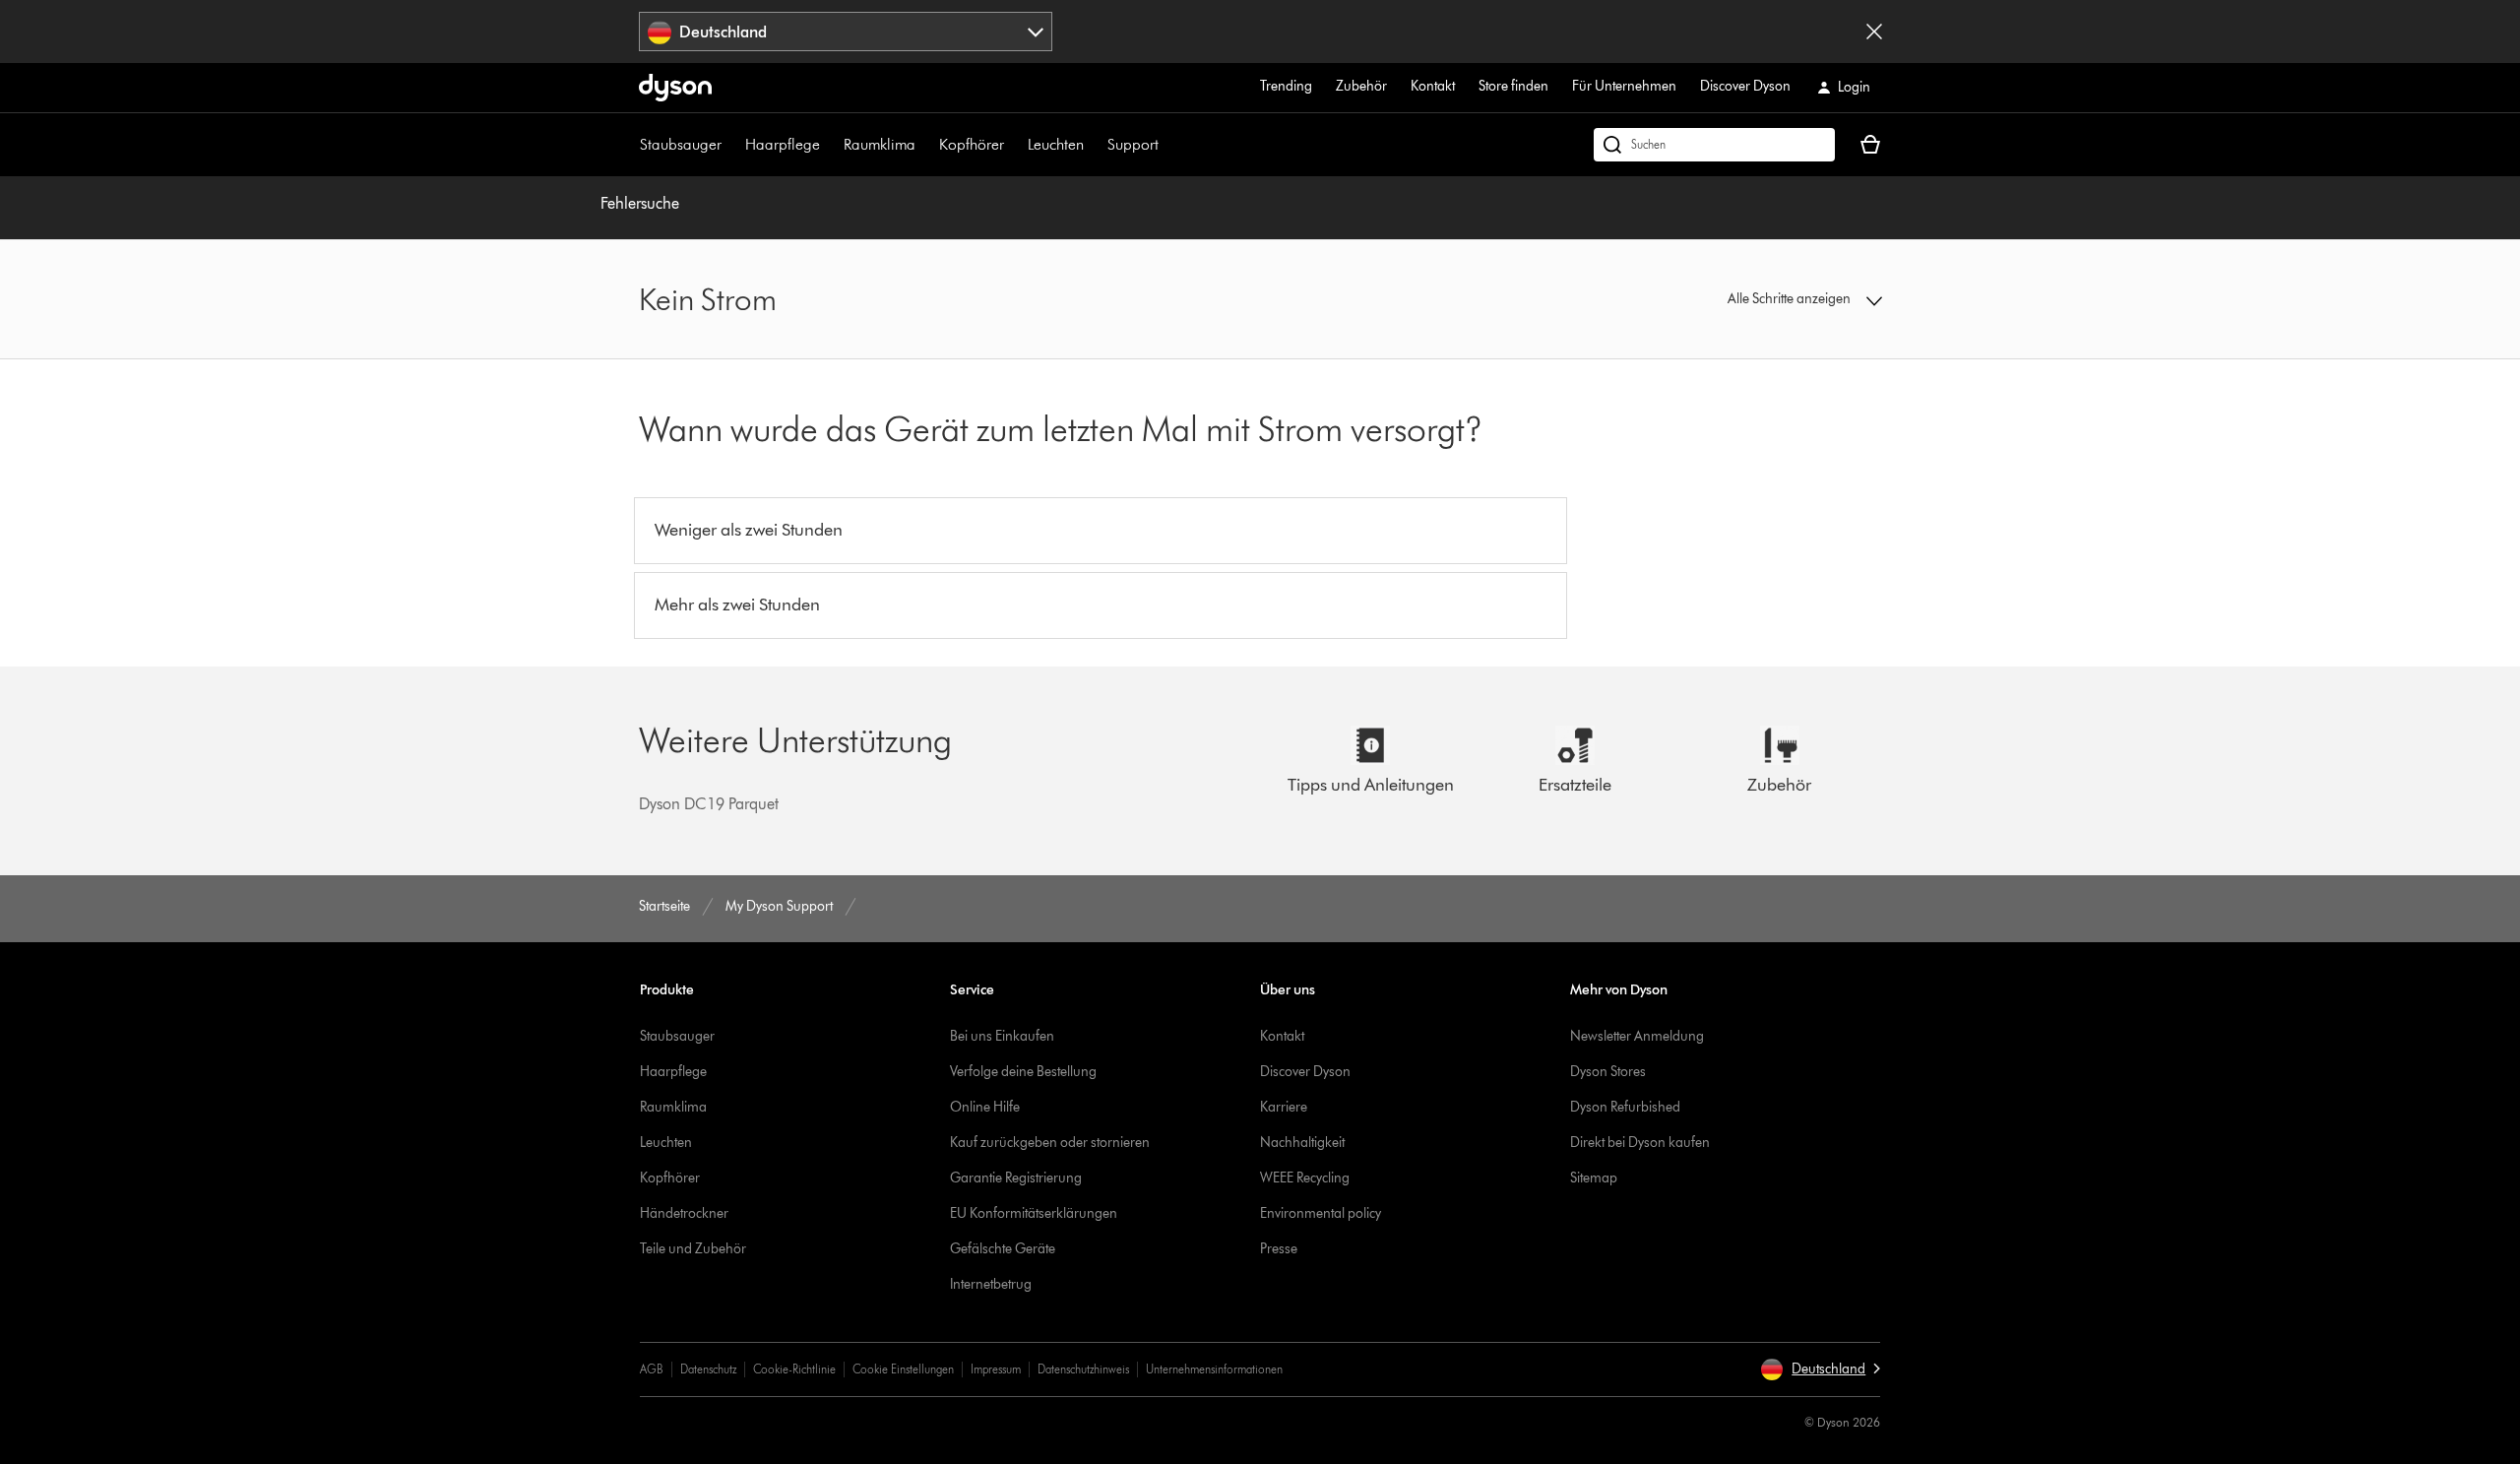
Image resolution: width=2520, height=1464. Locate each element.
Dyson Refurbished (1625, 1107)
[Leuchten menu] (1094, 145)
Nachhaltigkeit (1302, 1143)
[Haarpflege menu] (830, 145)
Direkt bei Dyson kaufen (1640, 1143)
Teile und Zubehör (693, 1249)
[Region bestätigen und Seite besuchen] (1874, 32)
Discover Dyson (1745, 86)
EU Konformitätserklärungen (1034, 1213)
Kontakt (1433, 86)
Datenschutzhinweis (1083, 1369)
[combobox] (846, 32)
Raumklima (880, 144)
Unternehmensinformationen (1214, 1369)
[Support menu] (1168, 145)
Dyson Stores (1608, 1072)
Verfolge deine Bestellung (1023, 1072)
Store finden (1513, 86)
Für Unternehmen (1624, 86)
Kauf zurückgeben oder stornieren (1050, 1143)
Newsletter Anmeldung (1637, 1036)
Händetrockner (684, 1213)
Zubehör (1361, 86)
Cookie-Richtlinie (794, 1369)
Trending (1286, 86)
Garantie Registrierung (1016, 1178)
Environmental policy (1321, 1213)
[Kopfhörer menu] (1014, 145)
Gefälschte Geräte (1003, 1249)
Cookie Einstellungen (903, 1369)
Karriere (1284, 1107)
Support (1133, 144)
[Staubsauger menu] (731, 145)
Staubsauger (681, 144)
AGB (652, 1369)
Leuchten (1056, 144)
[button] (1738, 299)
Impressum (996, 1369)
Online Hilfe (985, 1107)
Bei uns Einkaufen (1002, 1036)
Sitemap (1594, 1178)
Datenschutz (708, 1369)
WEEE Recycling (1305, 1178)
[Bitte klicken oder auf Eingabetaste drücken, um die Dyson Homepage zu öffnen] (675, 88)
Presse (1279, 1249)
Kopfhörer (972, 144)
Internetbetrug (991, 1284)
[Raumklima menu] (925, 145)
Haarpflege (783, 144)
